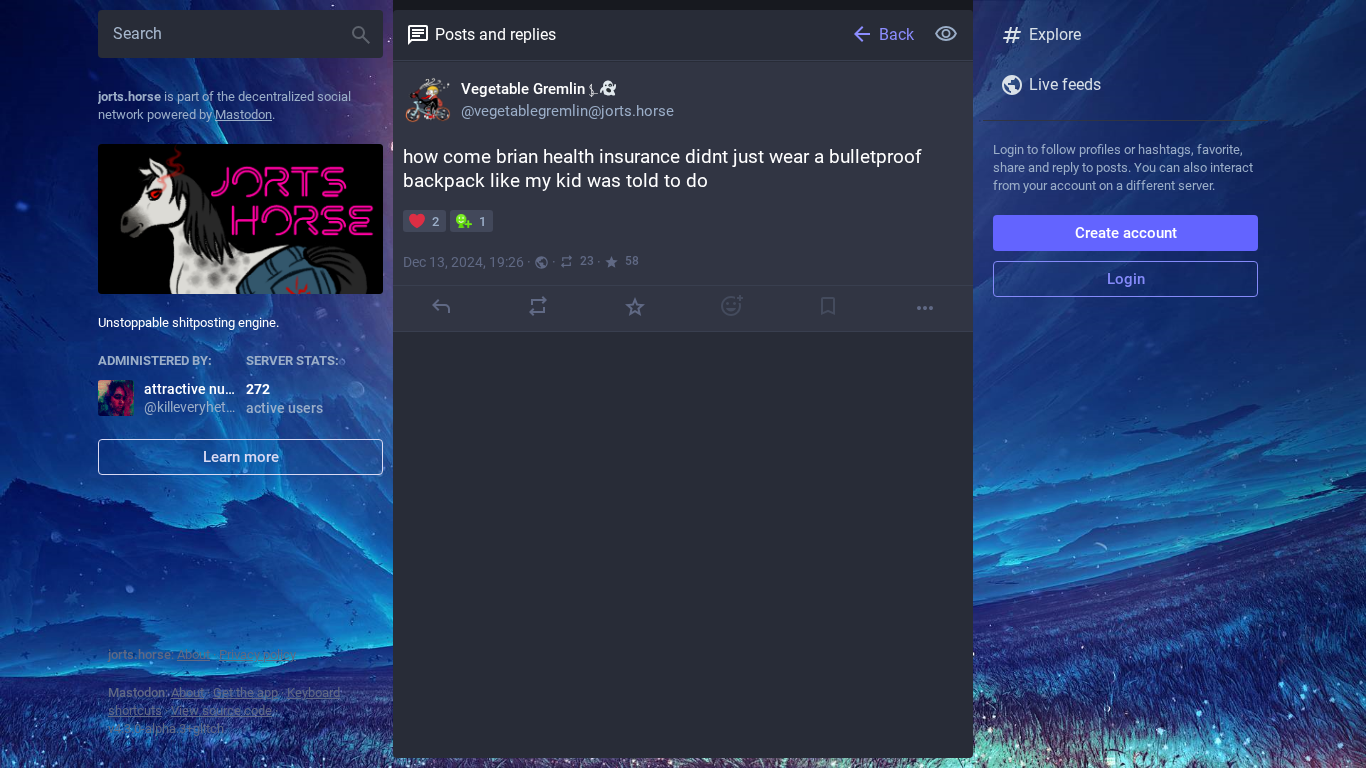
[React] (731, 306)
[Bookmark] (828, 306)
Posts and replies (495, 34)
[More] (925, 308)
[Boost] (538, 306)
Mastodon (243, 114)
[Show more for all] (946, 34)
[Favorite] (635, 306)
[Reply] (441, 306)
